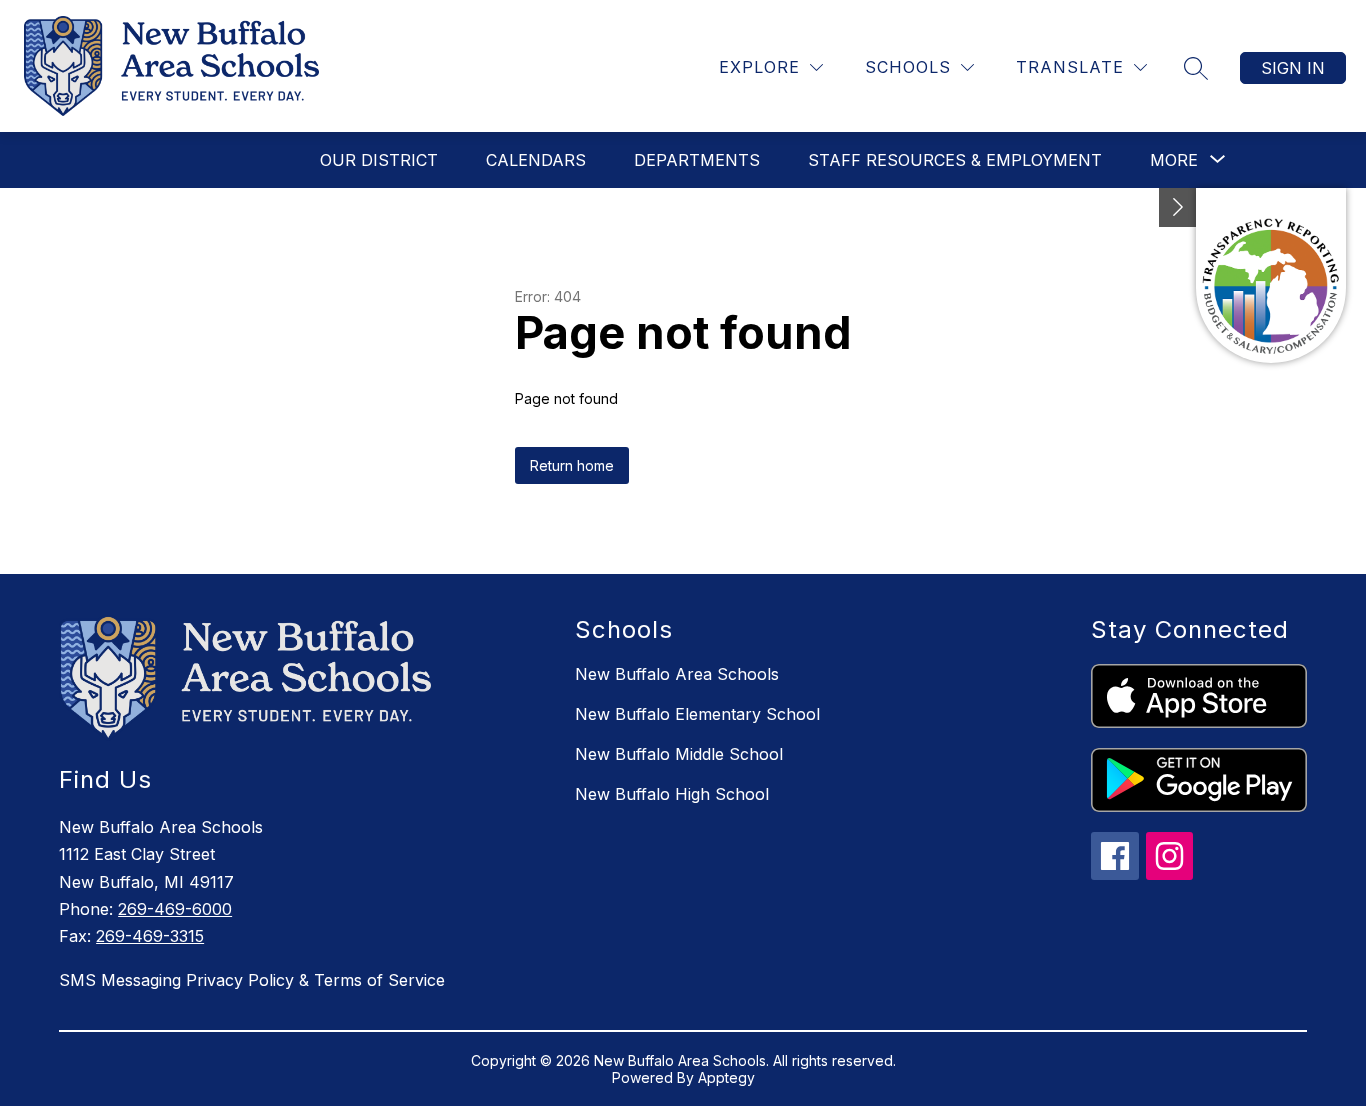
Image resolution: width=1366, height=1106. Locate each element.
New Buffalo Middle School (679, 754)
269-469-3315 (150, 936)
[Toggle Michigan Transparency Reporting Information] (1178, 207)
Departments (697, 160)
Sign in (1293, 68)
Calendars (536, 160)
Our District (379, 160)
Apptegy (726, 1077)
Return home (572, 465)
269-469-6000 (175, 909)
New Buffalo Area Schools (677, 674)
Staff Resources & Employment (955, 160)
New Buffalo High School (672, 794)
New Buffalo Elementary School (697, 714)
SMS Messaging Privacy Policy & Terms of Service (252, 980)
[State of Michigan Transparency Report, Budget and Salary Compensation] (1271, 275)
